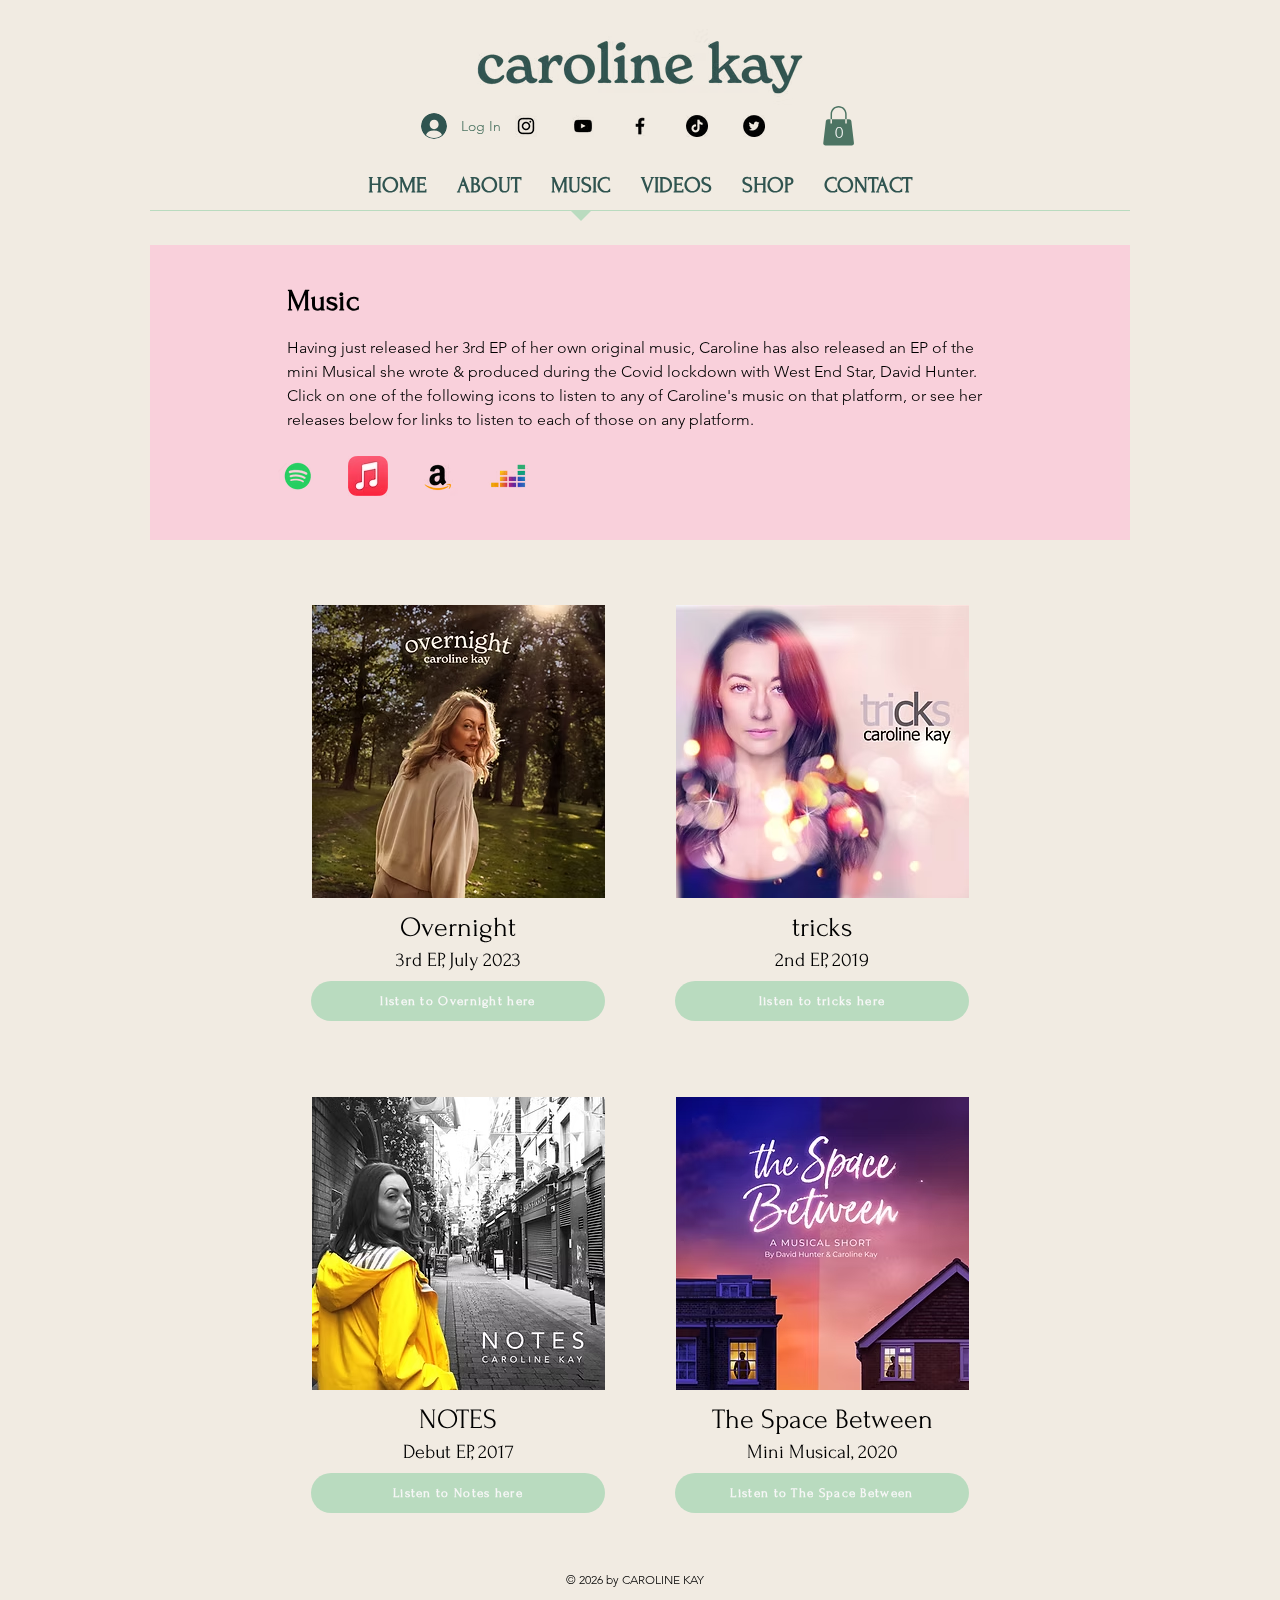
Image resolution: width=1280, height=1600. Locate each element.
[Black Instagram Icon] (526, 126)
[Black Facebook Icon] (640, 126)
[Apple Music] (368, 476)
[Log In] (429, 126)
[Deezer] (508, 476)
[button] (838, 125)
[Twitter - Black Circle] (754, 126)
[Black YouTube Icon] (583, 126)
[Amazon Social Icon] (438, 476)
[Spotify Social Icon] (298, 476)
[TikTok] (697, 126)
